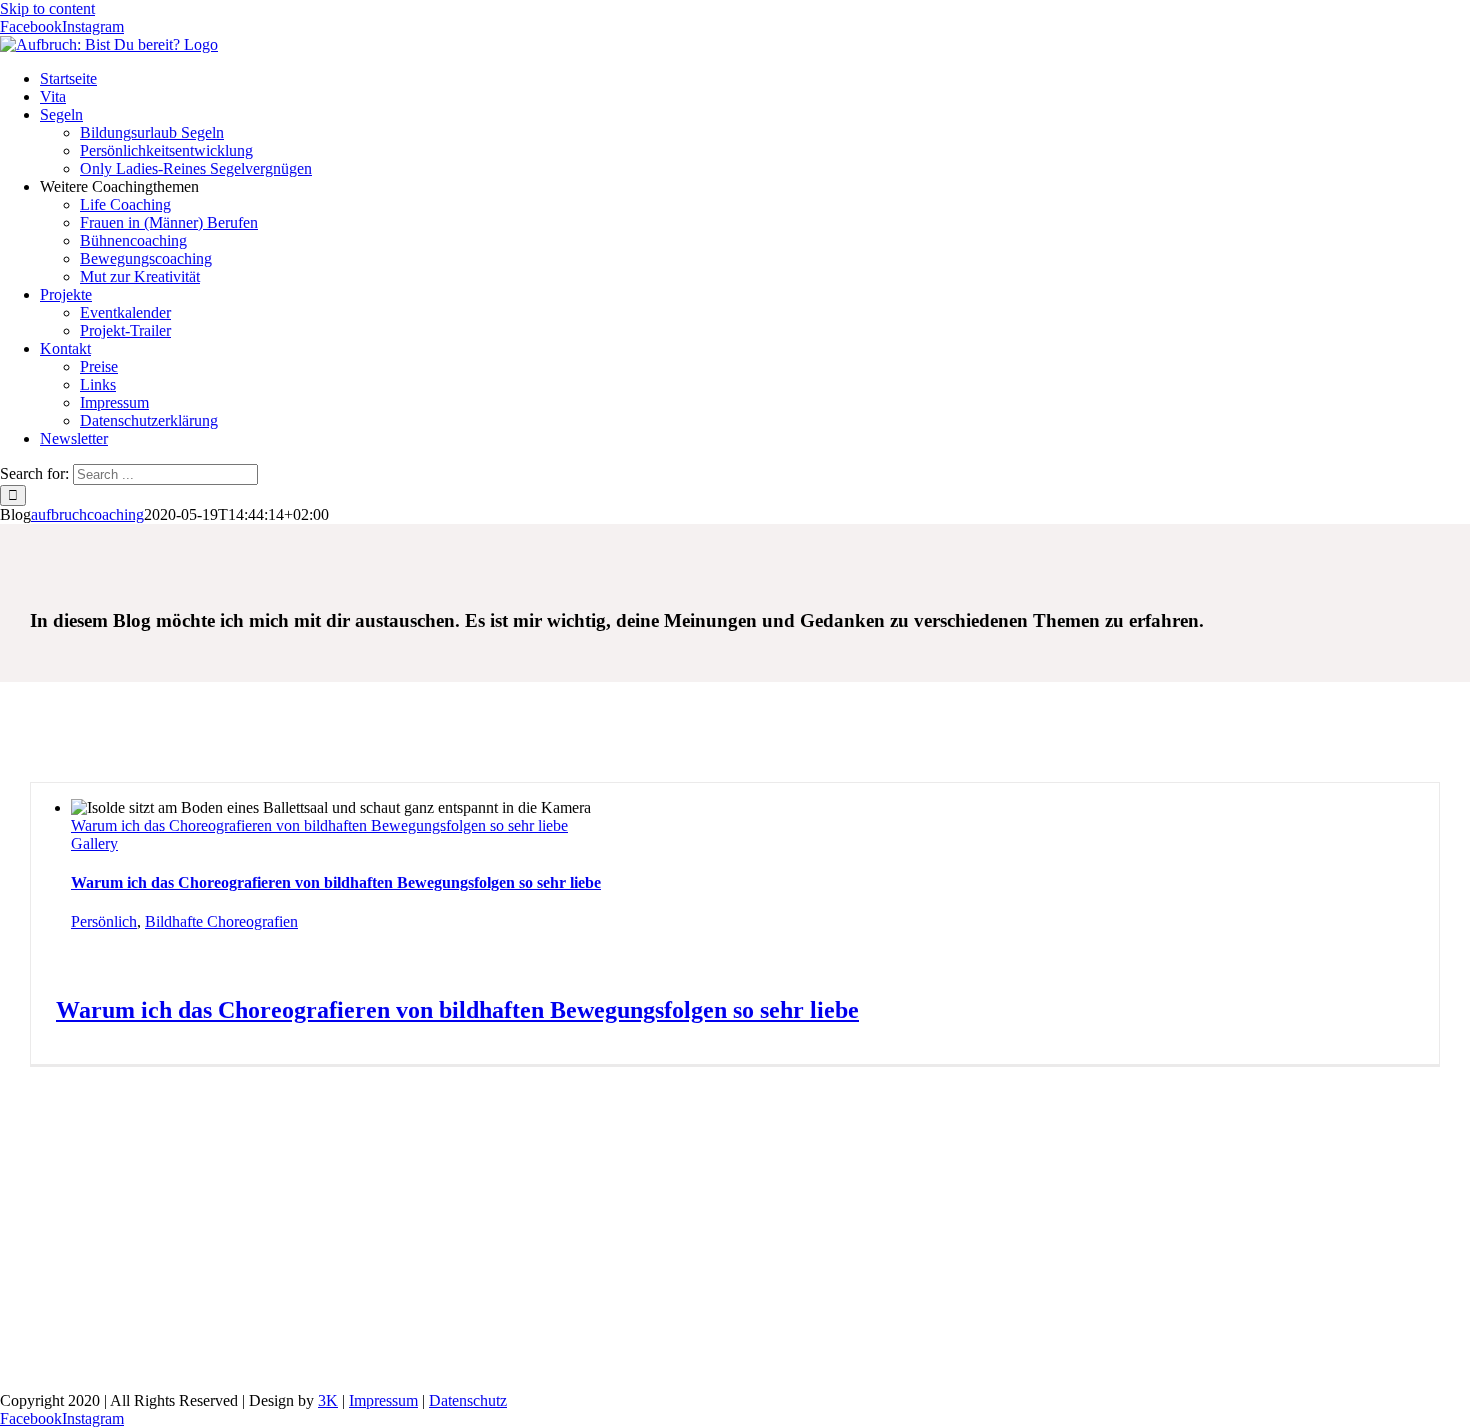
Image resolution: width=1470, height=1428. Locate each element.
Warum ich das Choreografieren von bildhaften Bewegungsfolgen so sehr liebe (319, 825)
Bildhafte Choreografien (221, 921)
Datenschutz (468, 1400)
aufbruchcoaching (87, 514)
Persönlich (104, 921)
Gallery (94, 843)
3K (328, 1400)
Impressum (383, 1400)
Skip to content (47, 8)
